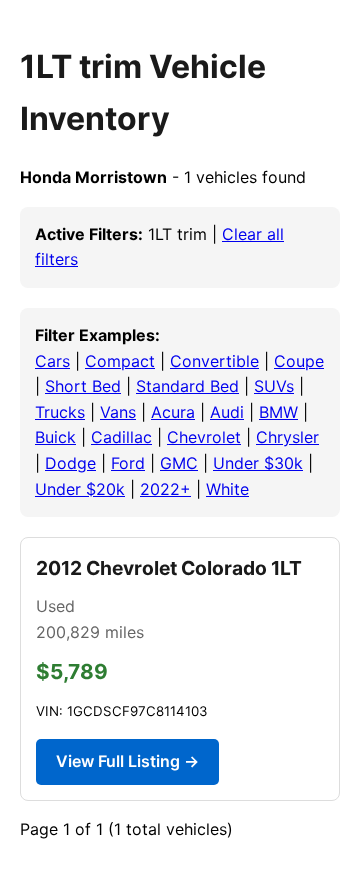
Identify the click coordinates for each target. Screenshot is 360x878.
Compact (120, 361)
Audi (227, 412)
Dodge (70, 463)
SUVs (274, 386)
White (227, 489)
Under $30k (258, 463)
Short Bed (83, 386)
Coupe (299, 361)
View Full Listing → (127, 761)
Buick (55, 437)
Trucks (60, 412)
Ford (128, 463)
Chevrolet (204, 437)
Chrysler (287, 437)
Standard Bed (187, 386)
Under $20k (80, 489)
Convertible (214, 361)
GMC (179, 463)
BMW (278, 412)
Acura (173, 412)
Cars (52, 361)
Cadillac (121, 437)
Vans (118, 412)
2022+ (165, 489)
